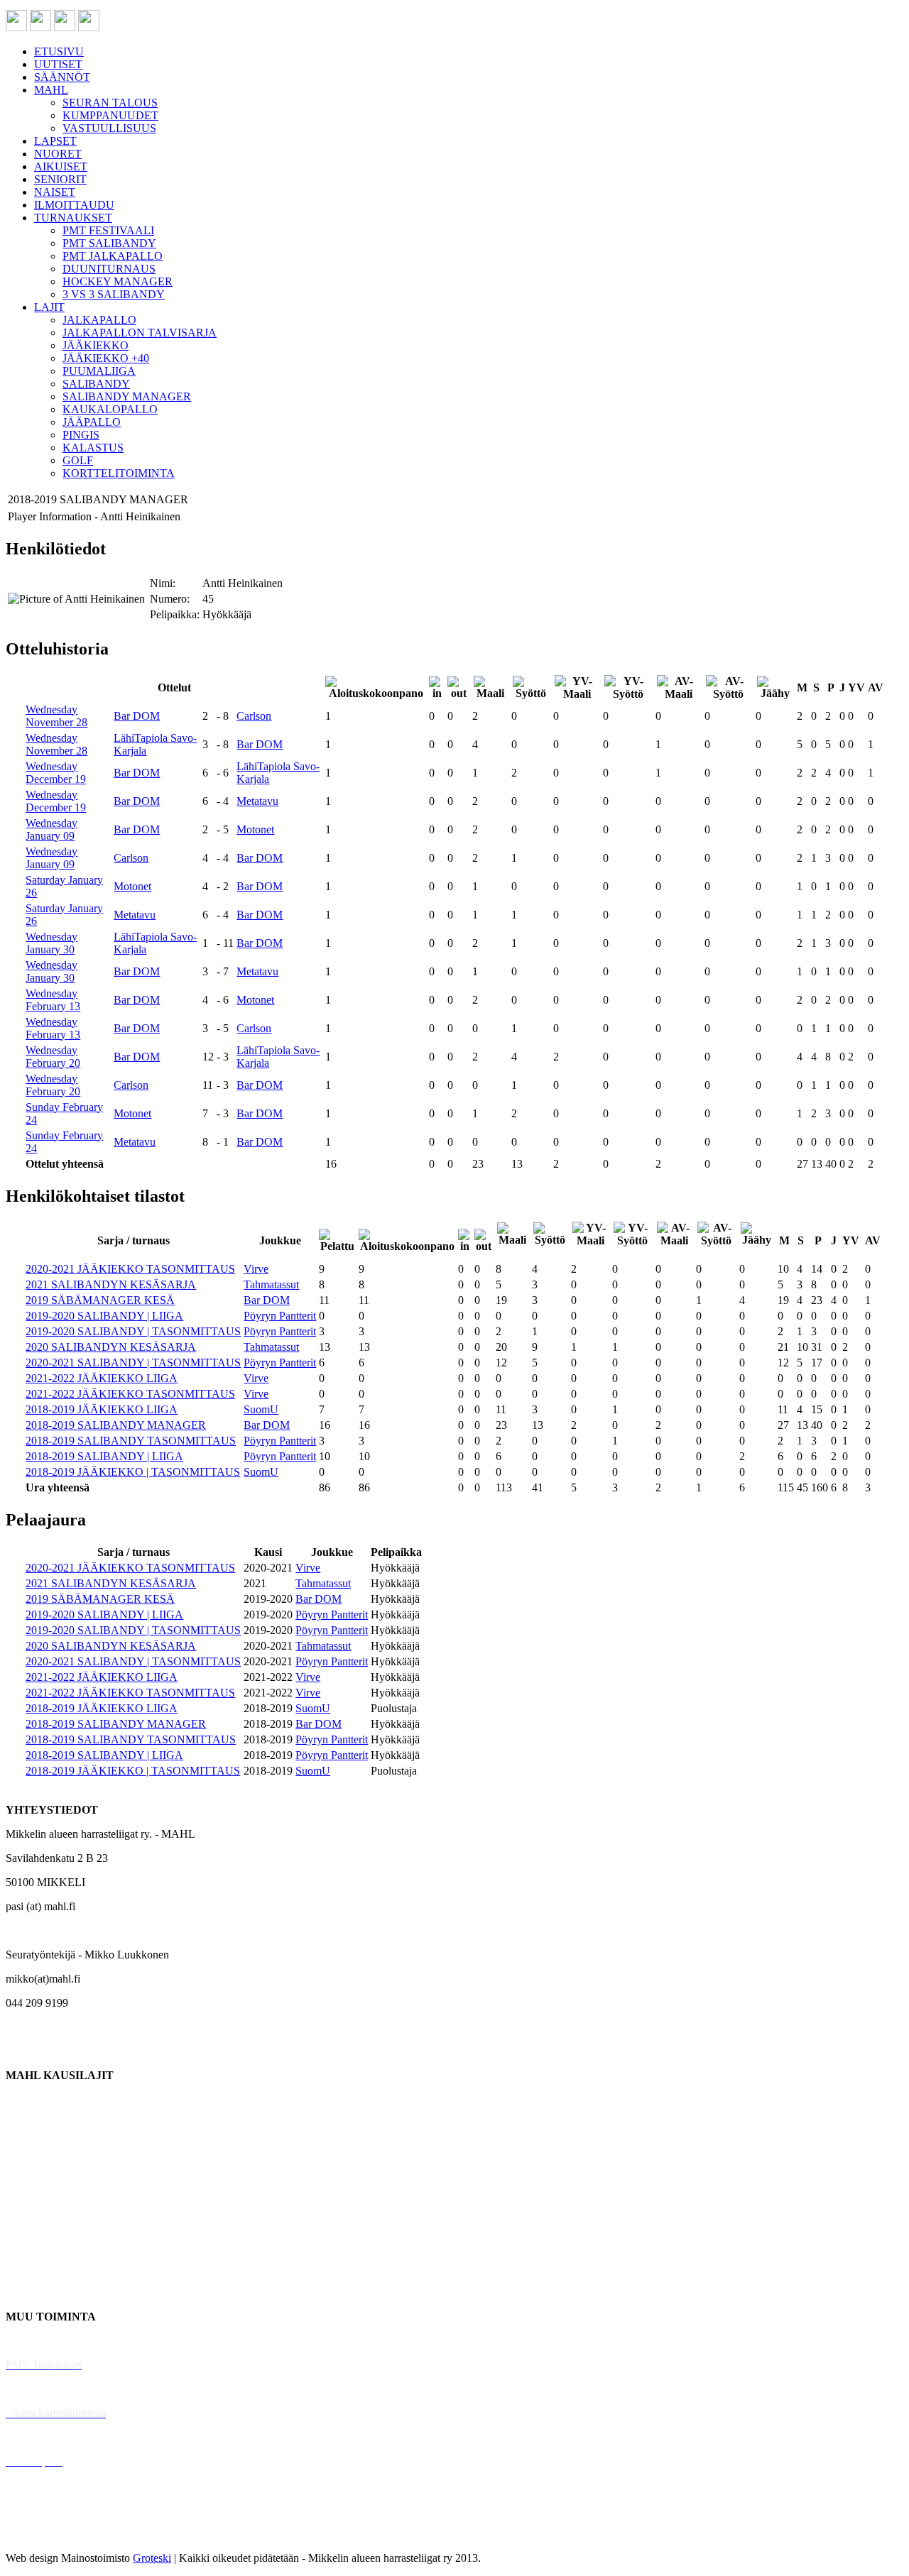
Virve (256, 1269)
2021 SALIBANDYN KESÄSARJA (111, 1284)
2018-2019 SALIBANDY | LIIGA (104, 1456)
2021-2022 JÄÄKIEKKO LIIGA (102, 1378)
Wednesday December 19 (56, 773)
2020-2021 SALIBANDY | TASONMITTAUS (133, 1363)
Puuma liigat (34, 2268)
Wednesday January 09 (51, 829)
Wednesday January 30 (51, 943)
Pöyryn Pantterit (280, 1316)
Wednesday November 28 (56, 716)
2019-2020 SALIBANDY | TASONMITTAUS (133, 1331)
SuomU (261, 1409)
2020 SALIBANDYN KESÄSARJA (111, 1347)
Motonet (255, 829)
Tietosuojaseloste (44, 2534)
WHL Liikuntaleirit (50, 2437)
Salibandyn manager (51, 2196)
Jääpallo (24, 2244)
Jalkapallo (28, 2148)
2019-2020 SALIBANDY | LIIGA (104, 1316)
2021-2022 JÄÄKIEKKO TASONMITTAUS (130, 1394)
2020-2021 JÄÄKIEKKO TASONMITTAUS (130, 1269)
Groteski (152, 2558)
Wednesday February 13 (53, 1000)
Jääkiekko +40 (38, 2292)
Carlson (254, 716)
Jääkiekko (28, 2123)
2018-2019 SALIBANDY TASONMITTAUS (131, 1441)
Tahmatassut (271, 1284)
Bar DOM (137, 716)
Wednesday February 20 (53, 1057)
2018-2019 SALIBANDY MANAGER (116, 1425)
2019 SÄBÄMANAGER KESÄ (100, 1300)
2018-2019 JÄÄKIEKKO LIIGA (102, 1409)
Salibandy (28, 2172)
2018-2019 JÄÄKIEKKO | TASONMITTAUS (133, 1472)
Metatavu (257, 801)
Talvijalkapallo (39, 2220)
